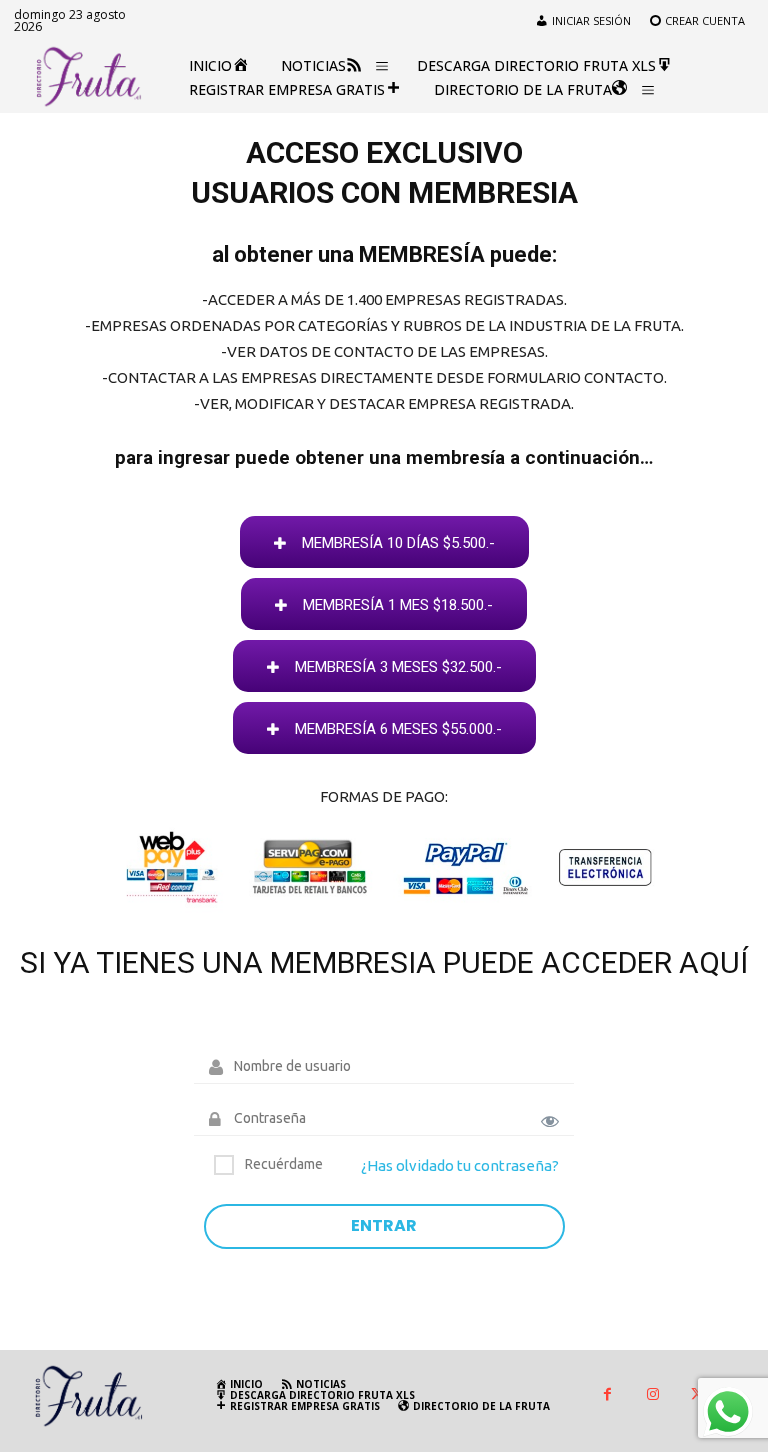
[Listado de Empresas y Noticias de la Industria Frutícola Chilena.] (89, 77)
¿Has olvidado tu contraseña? (460, 1165)
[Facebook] (607, 1395)
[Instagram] (652, 1395)
